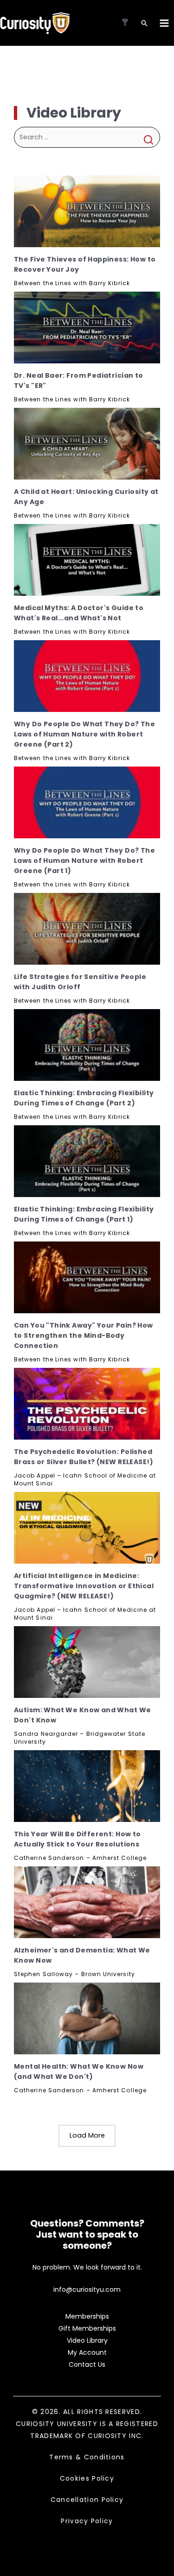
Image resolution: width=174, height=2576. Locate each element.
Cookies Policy (87, 2478)
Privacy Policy (87, 2521)
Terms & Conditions (87, 2457)
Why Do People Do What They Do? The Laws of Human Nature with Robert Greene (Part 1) (84, 861)
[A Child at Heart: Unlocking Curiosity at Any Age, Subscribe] (87, 444)
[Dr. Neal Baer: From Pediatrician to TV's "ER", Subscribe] (87, 327)
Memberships (87, 2316)
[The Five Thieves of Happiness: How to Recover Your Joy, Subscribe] (87, 211)
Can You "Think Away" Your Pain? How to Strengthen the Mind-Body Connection (84, 1335)
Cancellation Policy (87, 2500)
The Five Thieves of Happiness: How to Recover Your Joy (85, 264)
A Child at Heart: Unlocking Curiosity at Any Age (86, 497)
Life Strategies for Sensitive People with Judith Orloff (80, 982)
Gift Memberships (87, 2328)
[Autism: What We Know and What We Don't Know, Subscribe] (87, 1662)
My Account (87, 2352)
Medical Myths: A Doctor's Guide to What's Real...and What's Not (79, 613)
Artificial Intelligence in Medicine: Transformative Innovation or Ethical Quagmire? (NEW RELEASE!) (84, 1586)
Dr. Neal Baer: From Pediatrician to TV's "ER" (79, 380)
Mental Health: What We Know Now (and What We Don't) (79, 2071)
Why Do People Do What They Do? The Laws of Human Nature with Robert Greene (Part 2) (84, 734)
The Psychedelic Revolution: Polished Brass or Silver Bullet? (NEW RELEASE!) (84, 1457)
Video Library (87, 2340)
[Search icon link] (144, 24)
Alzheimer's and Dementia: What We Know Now (82, 1955)
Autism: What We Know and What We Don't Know (82, 1715)
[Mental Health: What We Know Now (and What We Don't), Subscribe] (87, 2018)
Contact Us (87, 2364)
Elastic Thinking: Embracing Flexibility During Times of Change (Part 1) (84, 1214)
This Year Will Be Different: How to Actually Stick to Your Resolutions (77, 1839)
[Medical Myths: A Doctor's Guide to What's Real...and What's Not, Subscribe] (87, 560)
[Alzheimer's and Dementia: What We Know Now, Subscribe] (87, 1902)
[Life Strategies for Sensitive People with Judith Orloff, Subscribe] (87, 929)
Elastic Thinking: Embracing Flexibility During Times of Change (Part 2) (84, 1098)
